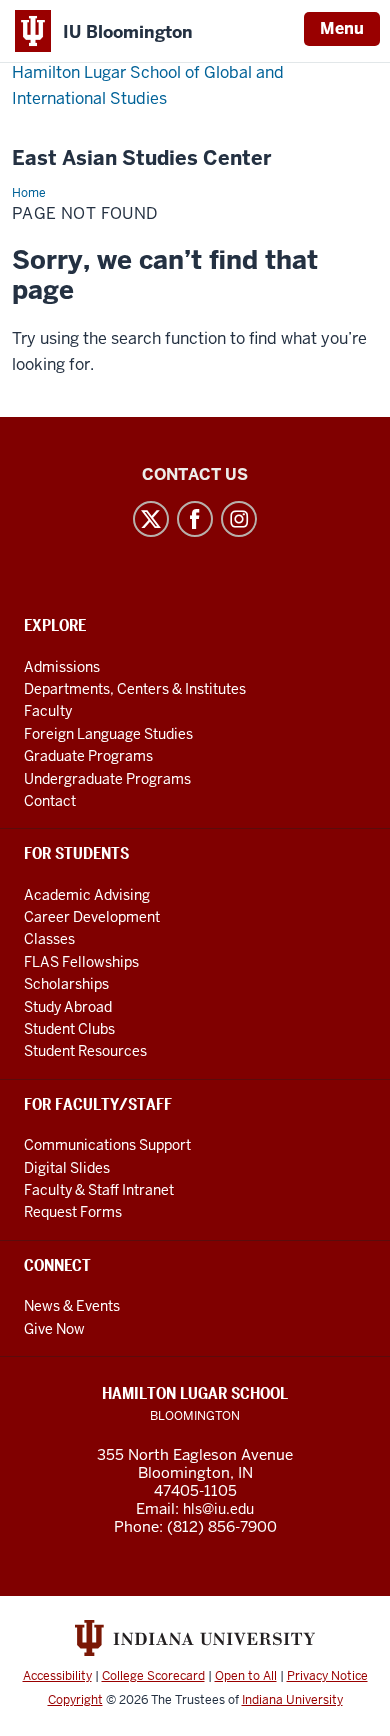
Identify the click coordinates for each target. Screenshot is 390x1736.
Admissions (62, 667)
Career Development (92, 917)
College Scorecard (153, 1676)
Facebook (195, 519)
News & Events (72, 1306)
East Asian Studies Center (141, 158)
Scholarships (66, 984)
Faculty (48, 711)
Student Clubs (69, 1029)
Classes (49, 939)
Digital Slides (67, 1168)
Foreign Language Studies (108, 734)
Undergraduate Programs (107, 779)
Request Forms (73, 1212)
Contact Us (195, 474)
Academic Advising (87, 895)
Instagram (239, 519)
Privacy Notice (327, 1676)
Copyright (75, 1700)
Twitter (151, 519)
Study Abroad (68, 1007)
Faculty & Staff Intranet (99, 1190)
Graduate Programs (88, 756)
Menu (342, 28)
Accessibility (57, 1676)
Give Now (54, 1329)
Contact (50, 801)
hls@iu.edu (218, 1509)
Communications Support (107, 1145)
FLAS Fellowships (81, 962)
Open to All (246, 1676)
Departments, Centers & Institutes (135, 689)
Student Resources (85, 1051)
